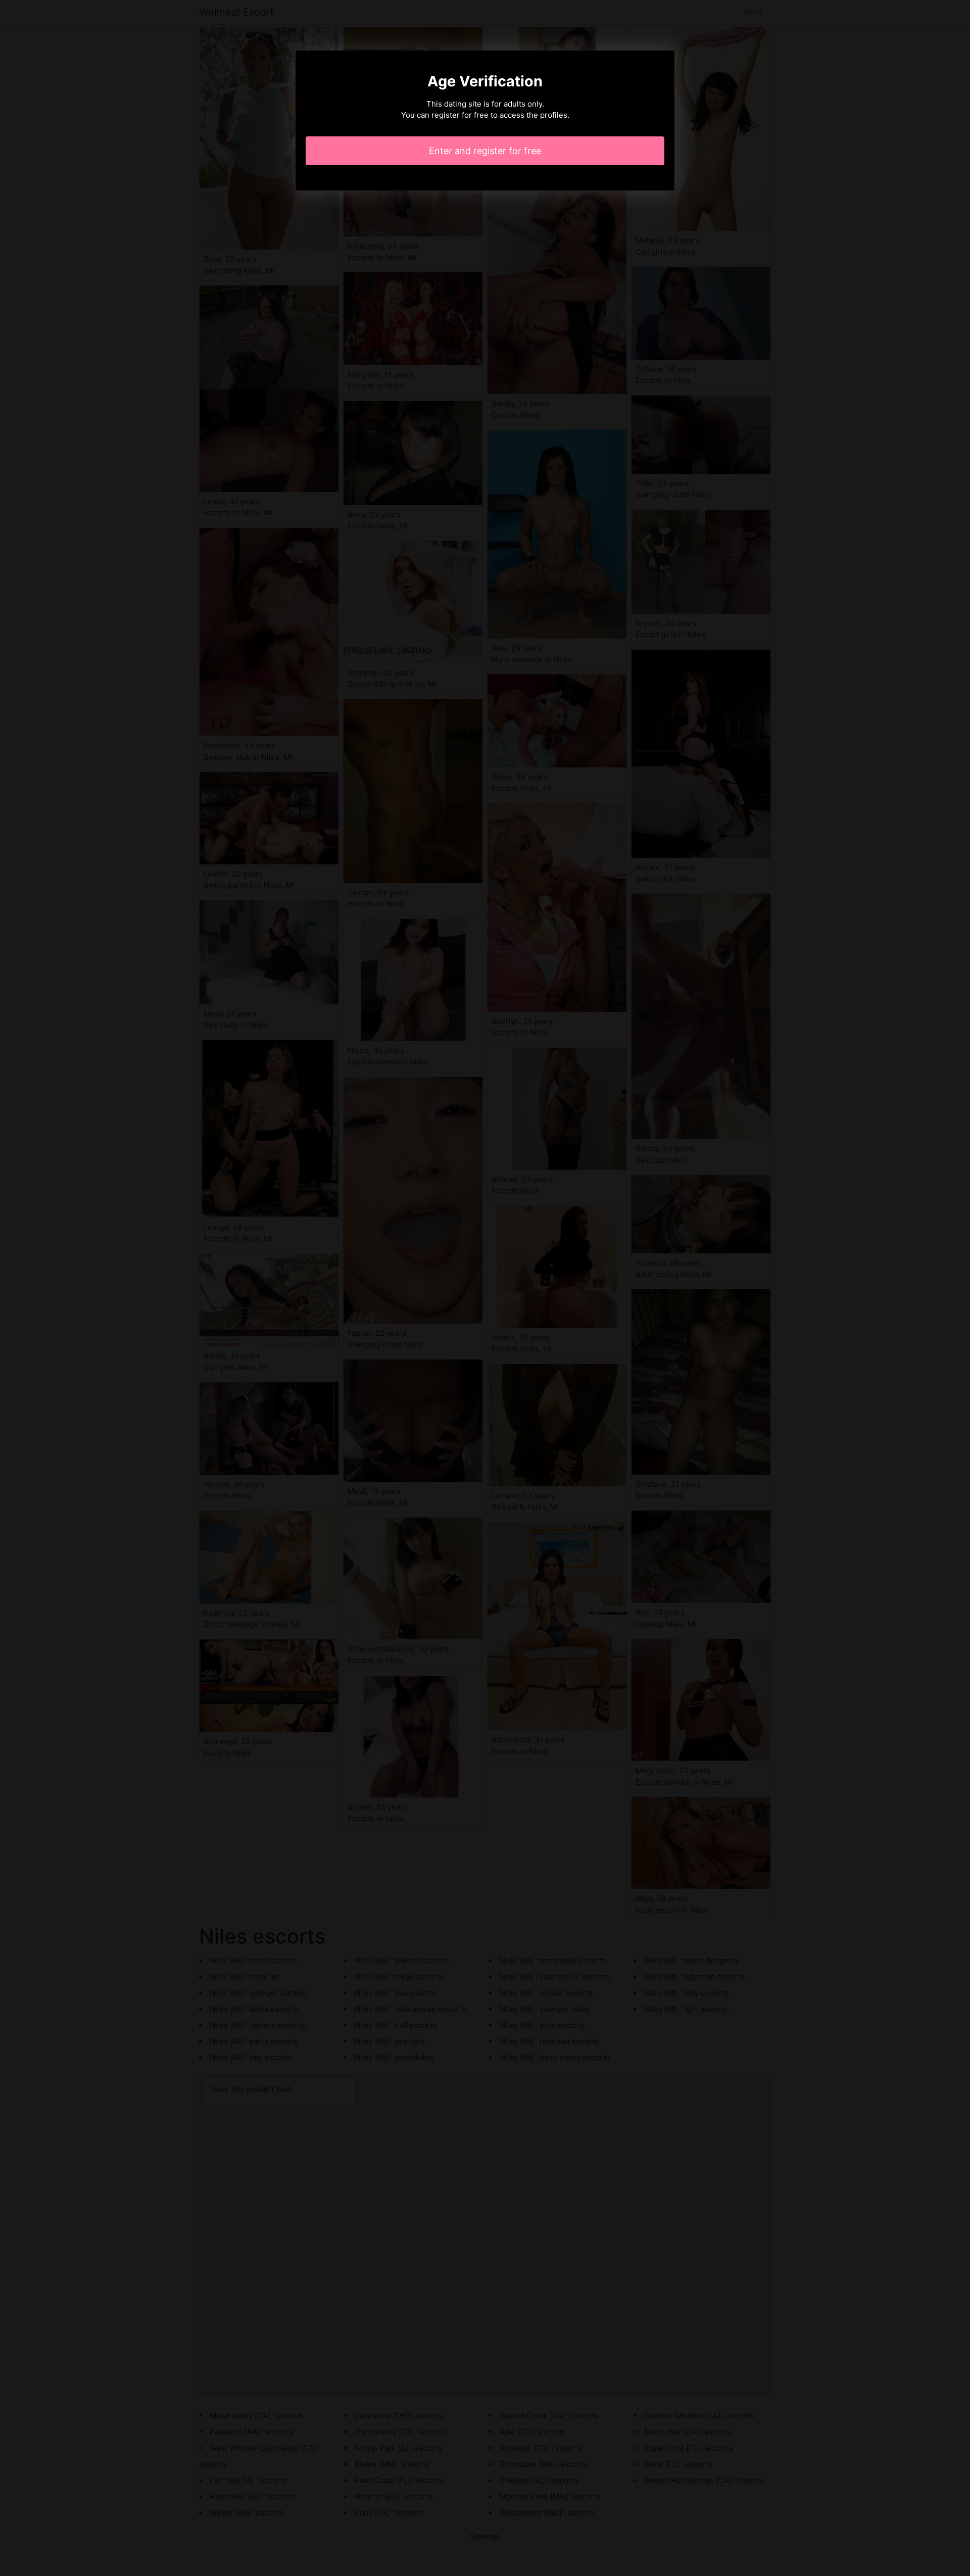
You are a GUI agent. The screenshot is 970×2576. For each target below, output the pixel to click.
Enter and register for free (485, 151)
